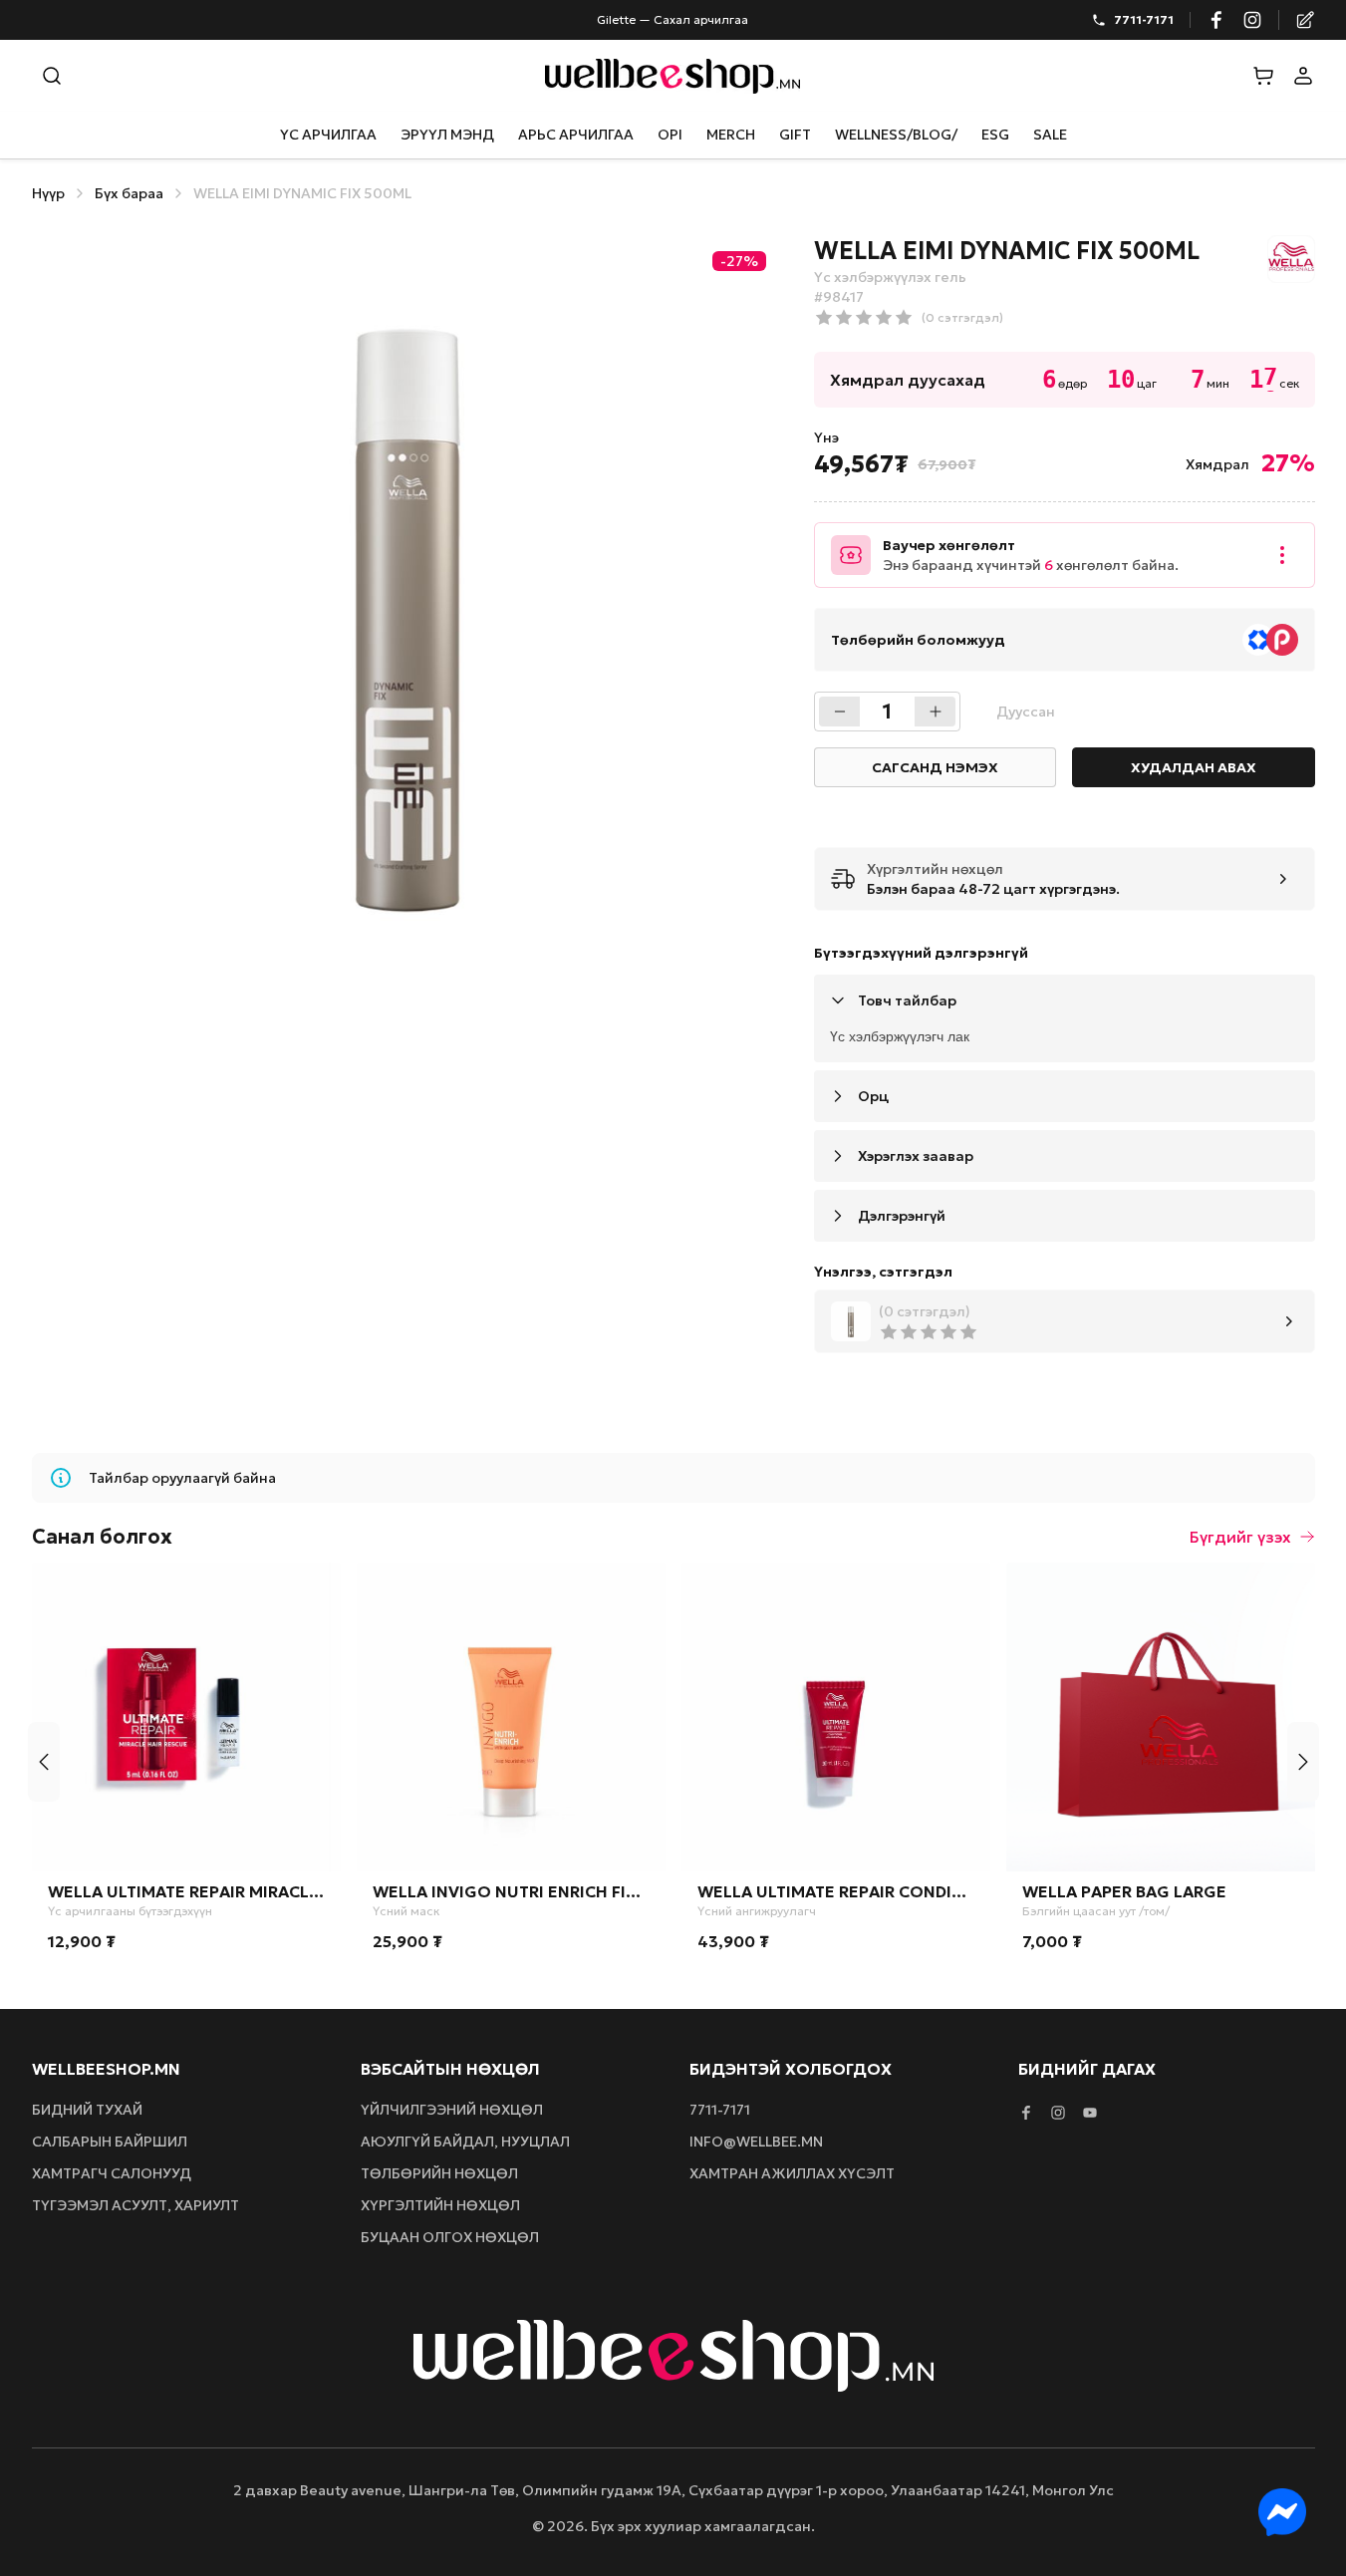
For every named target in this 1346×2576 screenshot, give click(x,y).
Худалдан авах (1194, 767)
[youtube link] (1090, 2113)
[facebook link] (1216, 20)
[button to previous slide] (44, 1762)
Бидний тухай (87, 2110)
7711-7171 (1144, 19)
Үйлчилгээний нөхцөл (452, 2110)
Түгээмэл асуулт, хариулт (135, 2205)
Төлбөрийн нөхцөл (439, 2173)
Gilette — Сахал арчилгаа (673, 19)
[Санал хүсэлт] (1305, 20)
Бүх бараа (129, 193)
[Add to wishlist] (314, 1589)
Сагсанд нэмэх (935, 767)
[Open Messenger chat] (1282, 2512)
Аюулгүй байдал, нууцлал (465, 2142)
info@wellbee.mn (756, 2142)
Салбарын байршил (110, 2142)
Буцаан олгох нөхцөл (450, 2237)
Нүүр (48, 193)
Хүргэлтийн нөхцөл (440, 2205)
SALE (1050, 135)
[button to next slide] (1303, 1762)
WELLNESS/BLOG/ (896, 135)
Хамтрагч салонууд (112, 2173)
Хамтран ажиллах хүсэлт (792, 2173)
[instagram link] (1252, 20)
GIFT (795, 135)
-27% (739, 261)
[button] (1263, 76)
